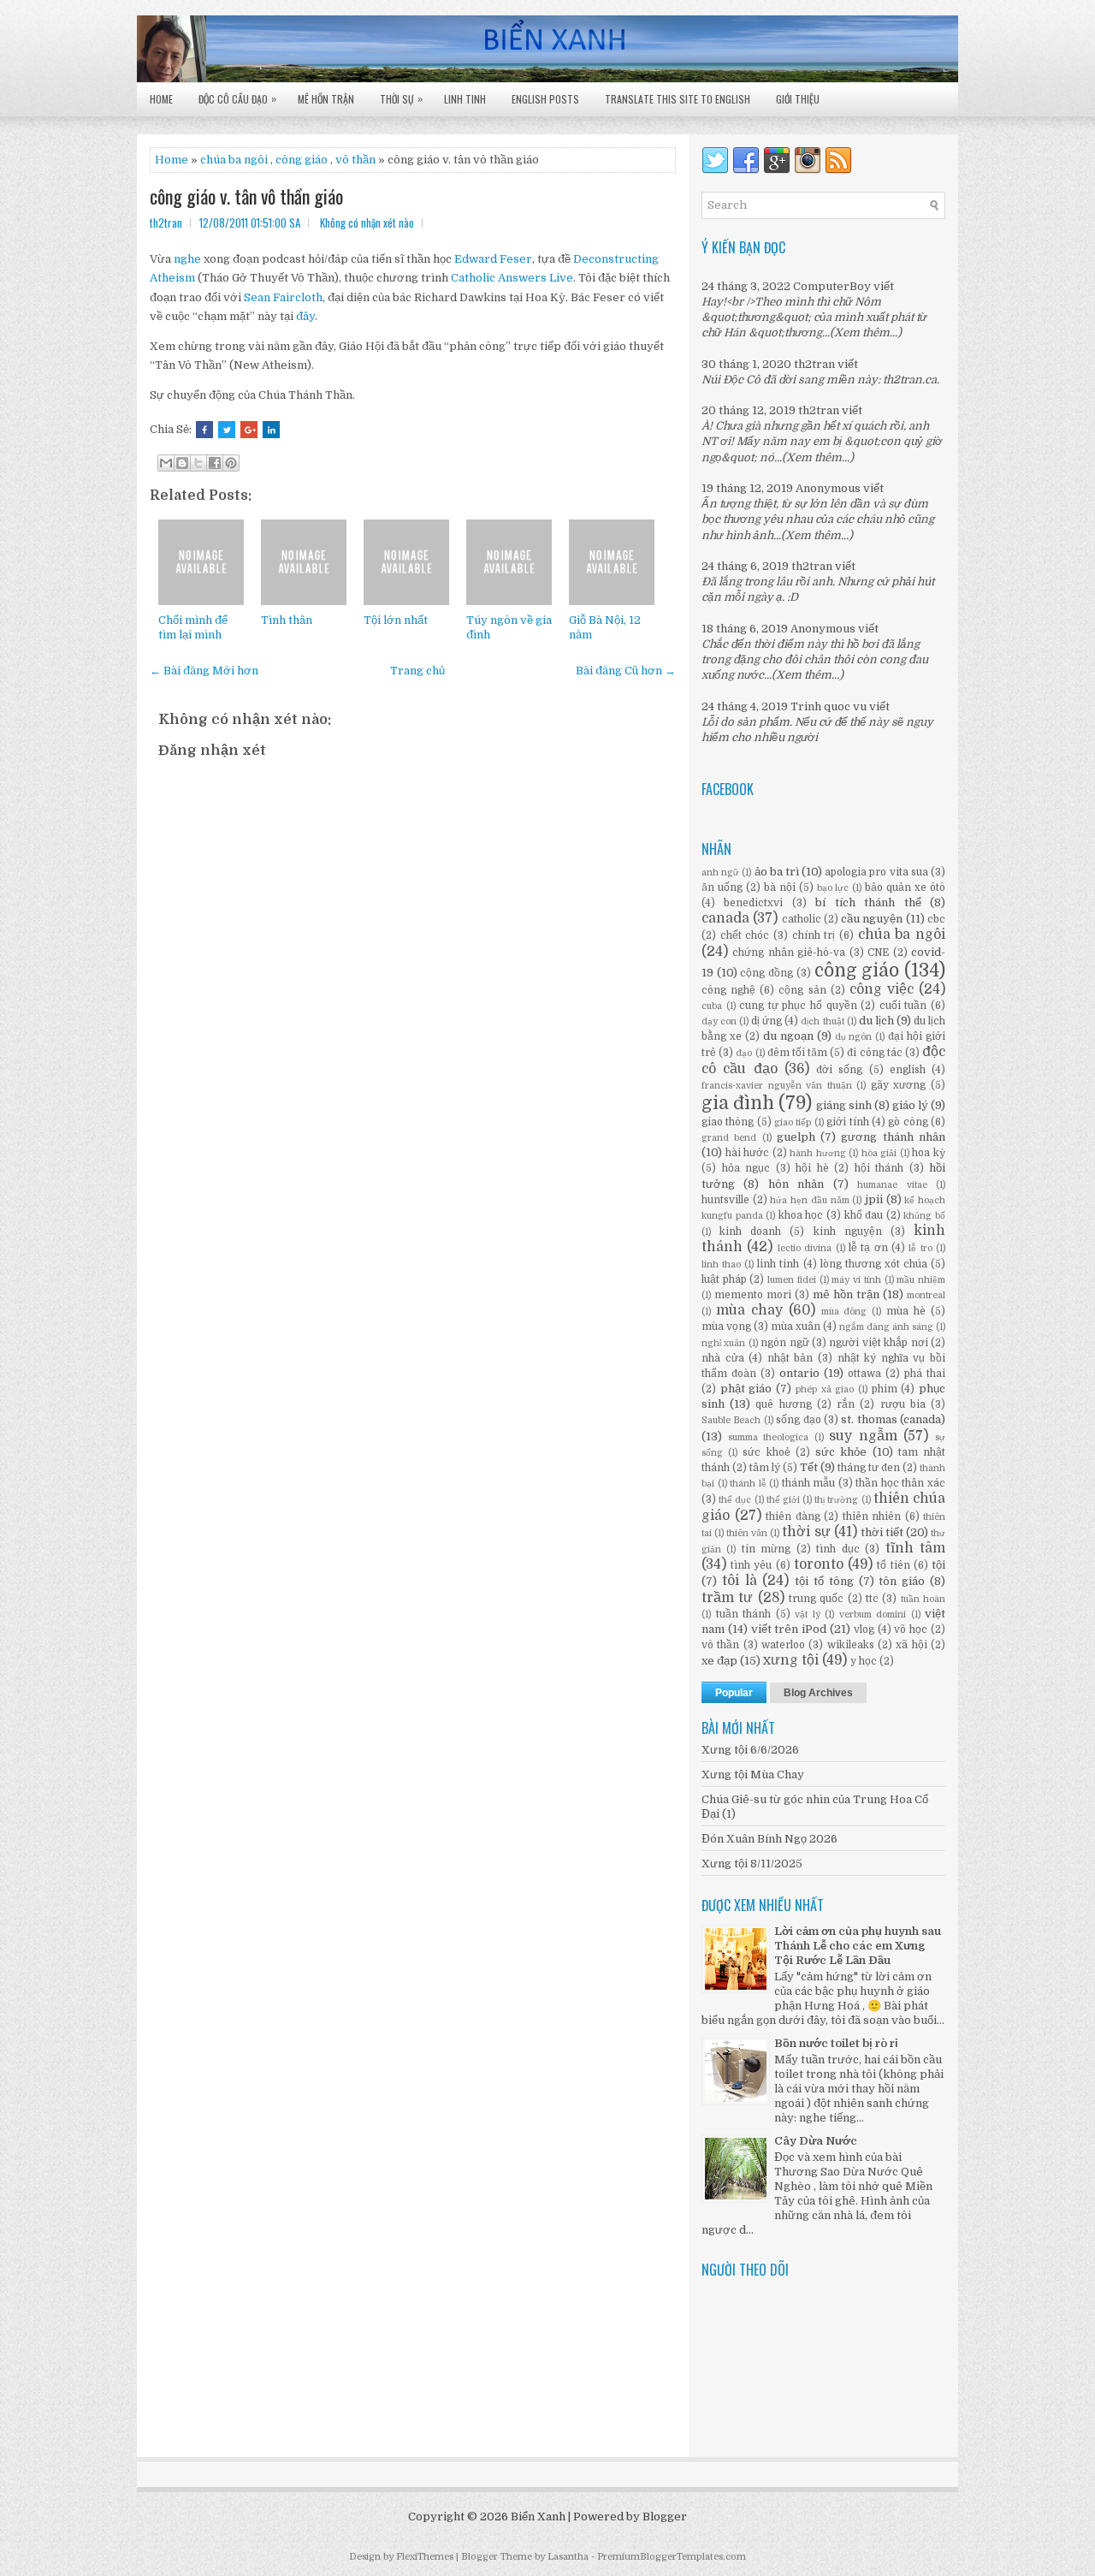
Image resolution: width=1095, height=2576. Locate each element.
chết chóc (745, 935)
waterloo (783, 1645)
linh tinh (778, 1264)
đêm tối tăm (797, 1053)
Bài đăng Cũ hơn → (626, 671)
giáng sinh (844, 1105)
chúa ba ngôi (234, 160)
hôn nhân (796, 1184)
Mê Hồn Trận (326, 99)
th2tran (814, 364)
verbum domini (873, 1614)
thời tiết (882, 1532)
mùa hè (906, 1311)
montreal (926, 1295)
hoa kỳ (929, 1153)
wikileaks (851, 1645)
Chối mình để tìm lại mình (193, 627)
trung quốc (816, 1599)
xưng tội (791, 1660)
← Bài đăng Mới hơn (204, 671)
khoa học (801, 1215)
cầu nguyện (872, 919)
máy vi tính (856, 1280)
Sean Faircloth (283, 297)
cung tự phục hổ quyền (798, 1006)
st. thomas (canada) (893, 1419)
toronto (819, 1564)
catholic (802, 919)
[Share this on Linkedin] (271, 430)
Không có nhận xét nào (367, 223)
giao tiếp (793, 1122)
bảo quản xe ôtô (905, 887)
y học (864, 1661)
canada (725, 918)
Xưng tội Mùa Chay (753, 1775)
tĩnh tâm (915, 1548)
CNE (878, 953)
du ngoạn (788, 1036)
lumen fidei (792, 1280)
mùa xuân (796, 1327)
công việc (882, 989)
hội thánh (879, 1168)
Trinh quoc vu (829, 706)
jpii (874, 1199)
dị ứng (766, 1021)
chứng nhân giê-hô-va (789, 953)
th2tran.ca (910, 380)
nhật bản (790, 1358)
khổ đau (864, 1215)
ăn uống (722, 887)
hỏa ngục (746, 1168)
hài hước (748, 1153)
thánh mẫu (809, 1483)
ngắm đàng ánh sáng (886, 1327)
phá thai (925, 1374)
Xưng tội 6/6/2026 (750, 1750)
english (908, 1070)
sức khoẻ (766, 1452)
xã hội (911, 1645)
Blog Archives (818, 1693)
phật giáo (746, 1389)
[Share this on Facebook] (204, 430)
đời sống (839, 1070)
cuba (712, 1006)
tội (938, 1565)
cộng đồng (766, 973)
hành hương (818, 1153)
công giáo (302, 160)
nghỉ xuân (723, 1343)
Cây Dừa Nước (816, 2141)
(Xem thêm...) (866, 332)
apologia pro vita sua (876, 872)
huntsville (725, 1200)
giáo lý (910, 1105)
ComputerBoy (832, 286)
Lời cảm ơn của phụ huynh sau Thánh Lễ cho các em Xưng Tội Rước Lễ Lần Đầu (858, 1946)
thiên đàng (793, 1517)
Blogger (665, 2517)
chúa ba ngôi (902, 935)
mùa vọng (726, 1327)
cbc (936, 919)
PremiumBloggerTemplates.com (672, 2557)
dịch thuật (822, 1021)
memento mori (753, 1295)
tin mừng (766, 1549)
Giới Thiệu (798, 99)
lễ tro (920, 1248)
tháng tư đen (869, 1468)
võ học (911, 1629)
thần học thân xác (900, 1483)
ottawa (864, 1374)
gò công (908, 1122)
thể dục (735, 1500)
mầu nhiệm (921, 1280)
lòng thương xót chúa (874, 1264)
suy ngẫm (863, 1436)
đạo (744, 1053)
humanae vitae (892, 1185)
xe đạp (719, 1661)
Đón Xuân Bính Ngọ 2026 (769, 1839)
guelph (796, 1137)
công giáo (857, 970)
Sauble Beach (731, 1420)
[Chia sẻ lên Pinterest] (231, 463)
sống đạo (798, 1420)
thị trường (836, 1500)
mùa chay (749, 1310)
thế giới (783, 1500)
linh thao (721, 1264)
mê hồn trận (846, 1294)
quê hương (783, 1404)
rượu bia (903, 1404)
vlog (864, 1629)
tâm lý (765, 1468)
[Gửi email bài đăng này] (166, 463)
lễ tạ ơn (868, 1248)
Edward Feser (493, 259)
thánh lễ (748, 1484)
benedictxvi (753, 903)
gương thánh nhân (893, 1137)
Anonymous (828, 488)
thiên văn (747, 1533)
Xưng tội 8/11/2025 (752, 1864)
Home (161, 99)
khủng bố (924, 1216)
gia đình (738, 1103)
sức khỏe (841, 1452)
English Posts (545, 99)
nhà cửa (723, 1358)
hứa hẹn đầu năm (809, 1200)
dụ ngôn (854, 1037)
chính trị (814, 935)
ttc (872, 1599)
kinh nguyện (848, 1232)
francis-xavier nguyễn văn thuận (777, 1086)
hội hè (812, 1168)
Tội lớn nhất (396, 620)
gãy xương (899, 1085)
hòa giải (879, 1153)
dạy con (719, 1021)
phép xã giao (825, 1389)
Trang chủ (417, 671)
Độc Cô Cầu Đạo (237, 98)
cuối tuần (903, 1006)
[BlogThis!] (182, 463)
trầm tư (727, 1598)
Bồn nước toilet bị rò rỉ (836, 2043)
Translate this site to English (678, 99)
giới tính (847, 1122)
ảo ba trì (777, 872)
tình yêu (751, 1565)
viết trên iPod (789, 1629)
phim (885, 1389)
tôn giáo (902, 1581)
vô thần (355, 160)
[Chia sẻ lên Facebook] (215, 463)
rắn (846, 1404)
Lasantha (568, 2557)
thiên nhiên (872, 1517)
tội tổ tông (824, 1581)
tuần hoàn (923, 1599)
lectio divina (805, 1248)
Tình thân (287, 620)
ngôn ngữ (784, 1343)
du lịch (876, 1021)
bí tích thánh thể (868, 902)
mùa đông (844, 1312)
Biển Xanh (538, 2517)
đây (305, 316)
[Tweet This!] (227, 430)
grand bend (729, 1138)
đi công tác (874, 1053)
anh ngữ (720, 873)
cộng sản (802, 990)
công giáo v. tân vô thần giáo (246, 196)
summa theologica (769, 1437)
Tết (809, 1467)
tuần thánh (744, 1614)
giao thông (728, 1122)
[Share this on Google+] (249, 430)
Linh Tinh (465, 99)
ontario (799, 1373)
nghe (187, 259)
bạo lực (833, 888)
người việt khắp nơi (878, 1343)
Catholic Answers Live (512, 278)
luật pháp (724, 1279)
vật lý (808, 1614)
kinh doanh (750, 1232)
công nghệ (728, 990)
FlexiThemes (425, 2557)
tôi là (740, 1581)
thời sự (806, 1532)
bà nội (780, 887)
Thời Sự (401, 98)
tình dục (838, 1549)
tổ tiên (893, 1565)
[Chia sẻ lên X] (198, 463)
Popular (734, 1693)
